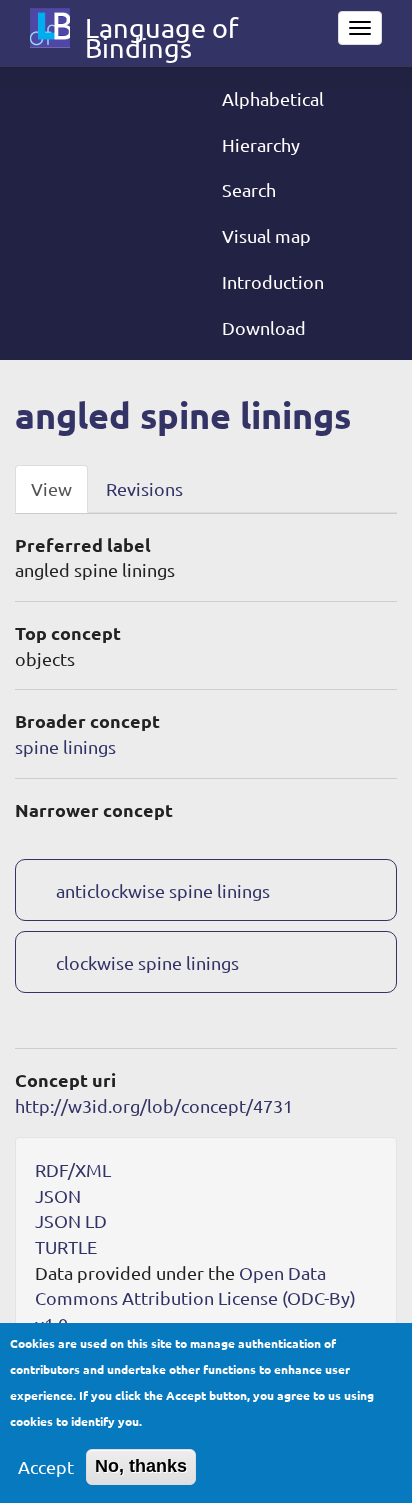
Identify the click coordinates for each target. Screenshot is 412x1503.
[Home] (50, 28)
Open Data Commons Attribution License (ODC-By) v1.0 (195, 1298)
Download (264, 327)
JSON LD (71, 1220)
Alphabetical (273, 98)
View (51, 488)
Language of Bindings (161, 32)
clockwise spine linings (147, 962)
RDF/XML (73, 1169)
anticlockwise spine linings (163, 890)
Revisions (144, 488)
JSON (58, 1195)
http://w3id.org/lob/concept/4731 (154, 1105)
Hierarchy (261, 144)
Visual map (266, 235)
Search (249, 189)
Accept (46, 1466)
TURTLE (66, 1246)
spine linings (65, 746)
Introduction (273, 281)
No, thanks (141, 1466)
